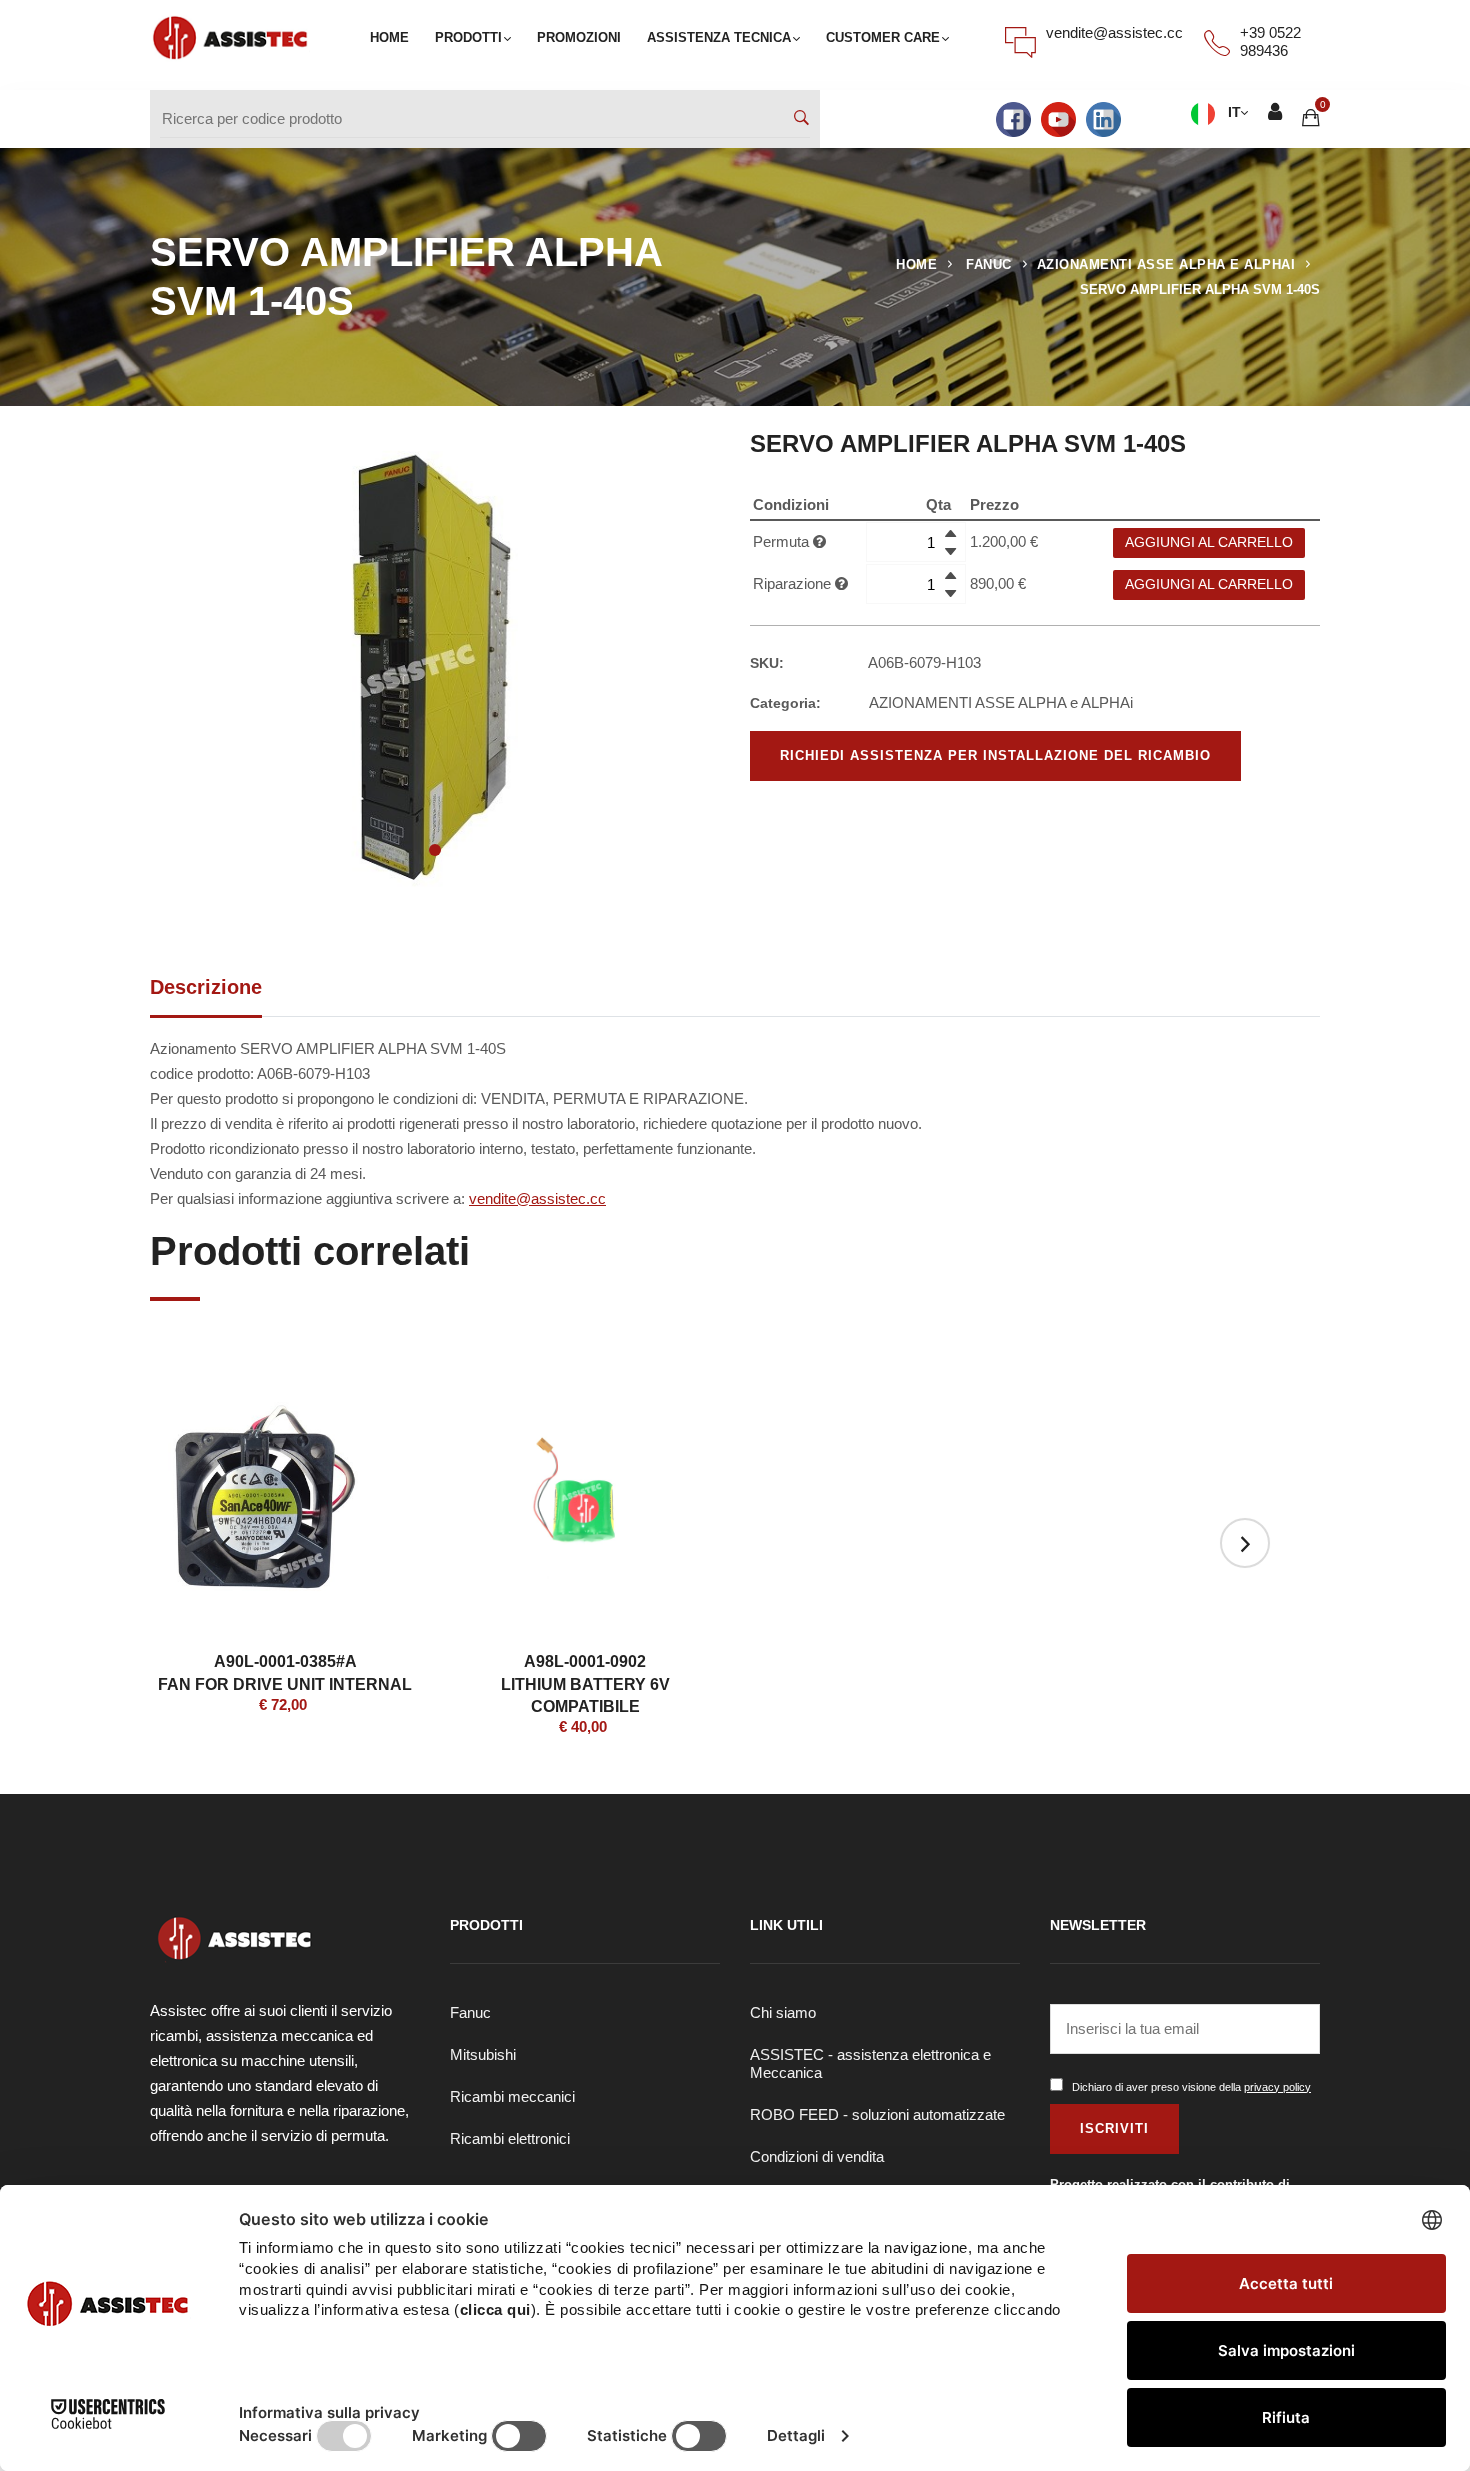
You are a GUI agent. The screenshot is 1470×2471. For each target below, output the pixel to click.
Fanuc (470, 2012)
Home (916, 264)
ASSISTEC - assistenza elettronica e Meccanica (870, 2063)
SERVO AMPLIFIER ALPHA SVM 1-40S (1200, 289)
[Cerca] (801, 118)
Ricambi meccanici (512, 2096)
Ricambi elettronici (510, 2138)
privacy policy (1277, 2087)
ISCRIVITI (1114, 2128)
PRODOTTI (468, 37)
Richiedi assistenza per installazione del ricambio (995, 755)
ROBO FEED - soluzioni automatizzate (877, 2114)
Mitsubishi (483, 2054)
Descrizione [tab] (206, 987)
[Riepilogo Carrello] (1311, 117)
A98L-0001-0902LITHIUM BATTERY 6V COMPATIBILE (585, 1684)
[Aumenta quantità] (950, 533)
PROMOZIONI (579, 37)
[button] (435, 850)
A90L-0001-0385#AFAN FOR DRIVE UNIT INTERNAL (285, 1672)
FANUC (989, 264)
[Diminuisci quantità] (950, 551)
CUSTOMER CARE (883, 37)
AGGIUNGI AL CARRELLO (1209, 542)
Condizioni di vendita (817, 2156)
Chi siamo (783, 2012)
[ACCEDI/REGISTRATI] (1275, 113)
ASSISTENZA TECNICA (719, 37)
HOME (389, 37)
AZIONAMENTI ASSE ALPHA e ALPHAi (1166, 264)
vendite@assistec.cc (1114, 32)
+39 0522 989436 (1270, 41)
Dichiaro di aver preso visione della (1191, 2087)
